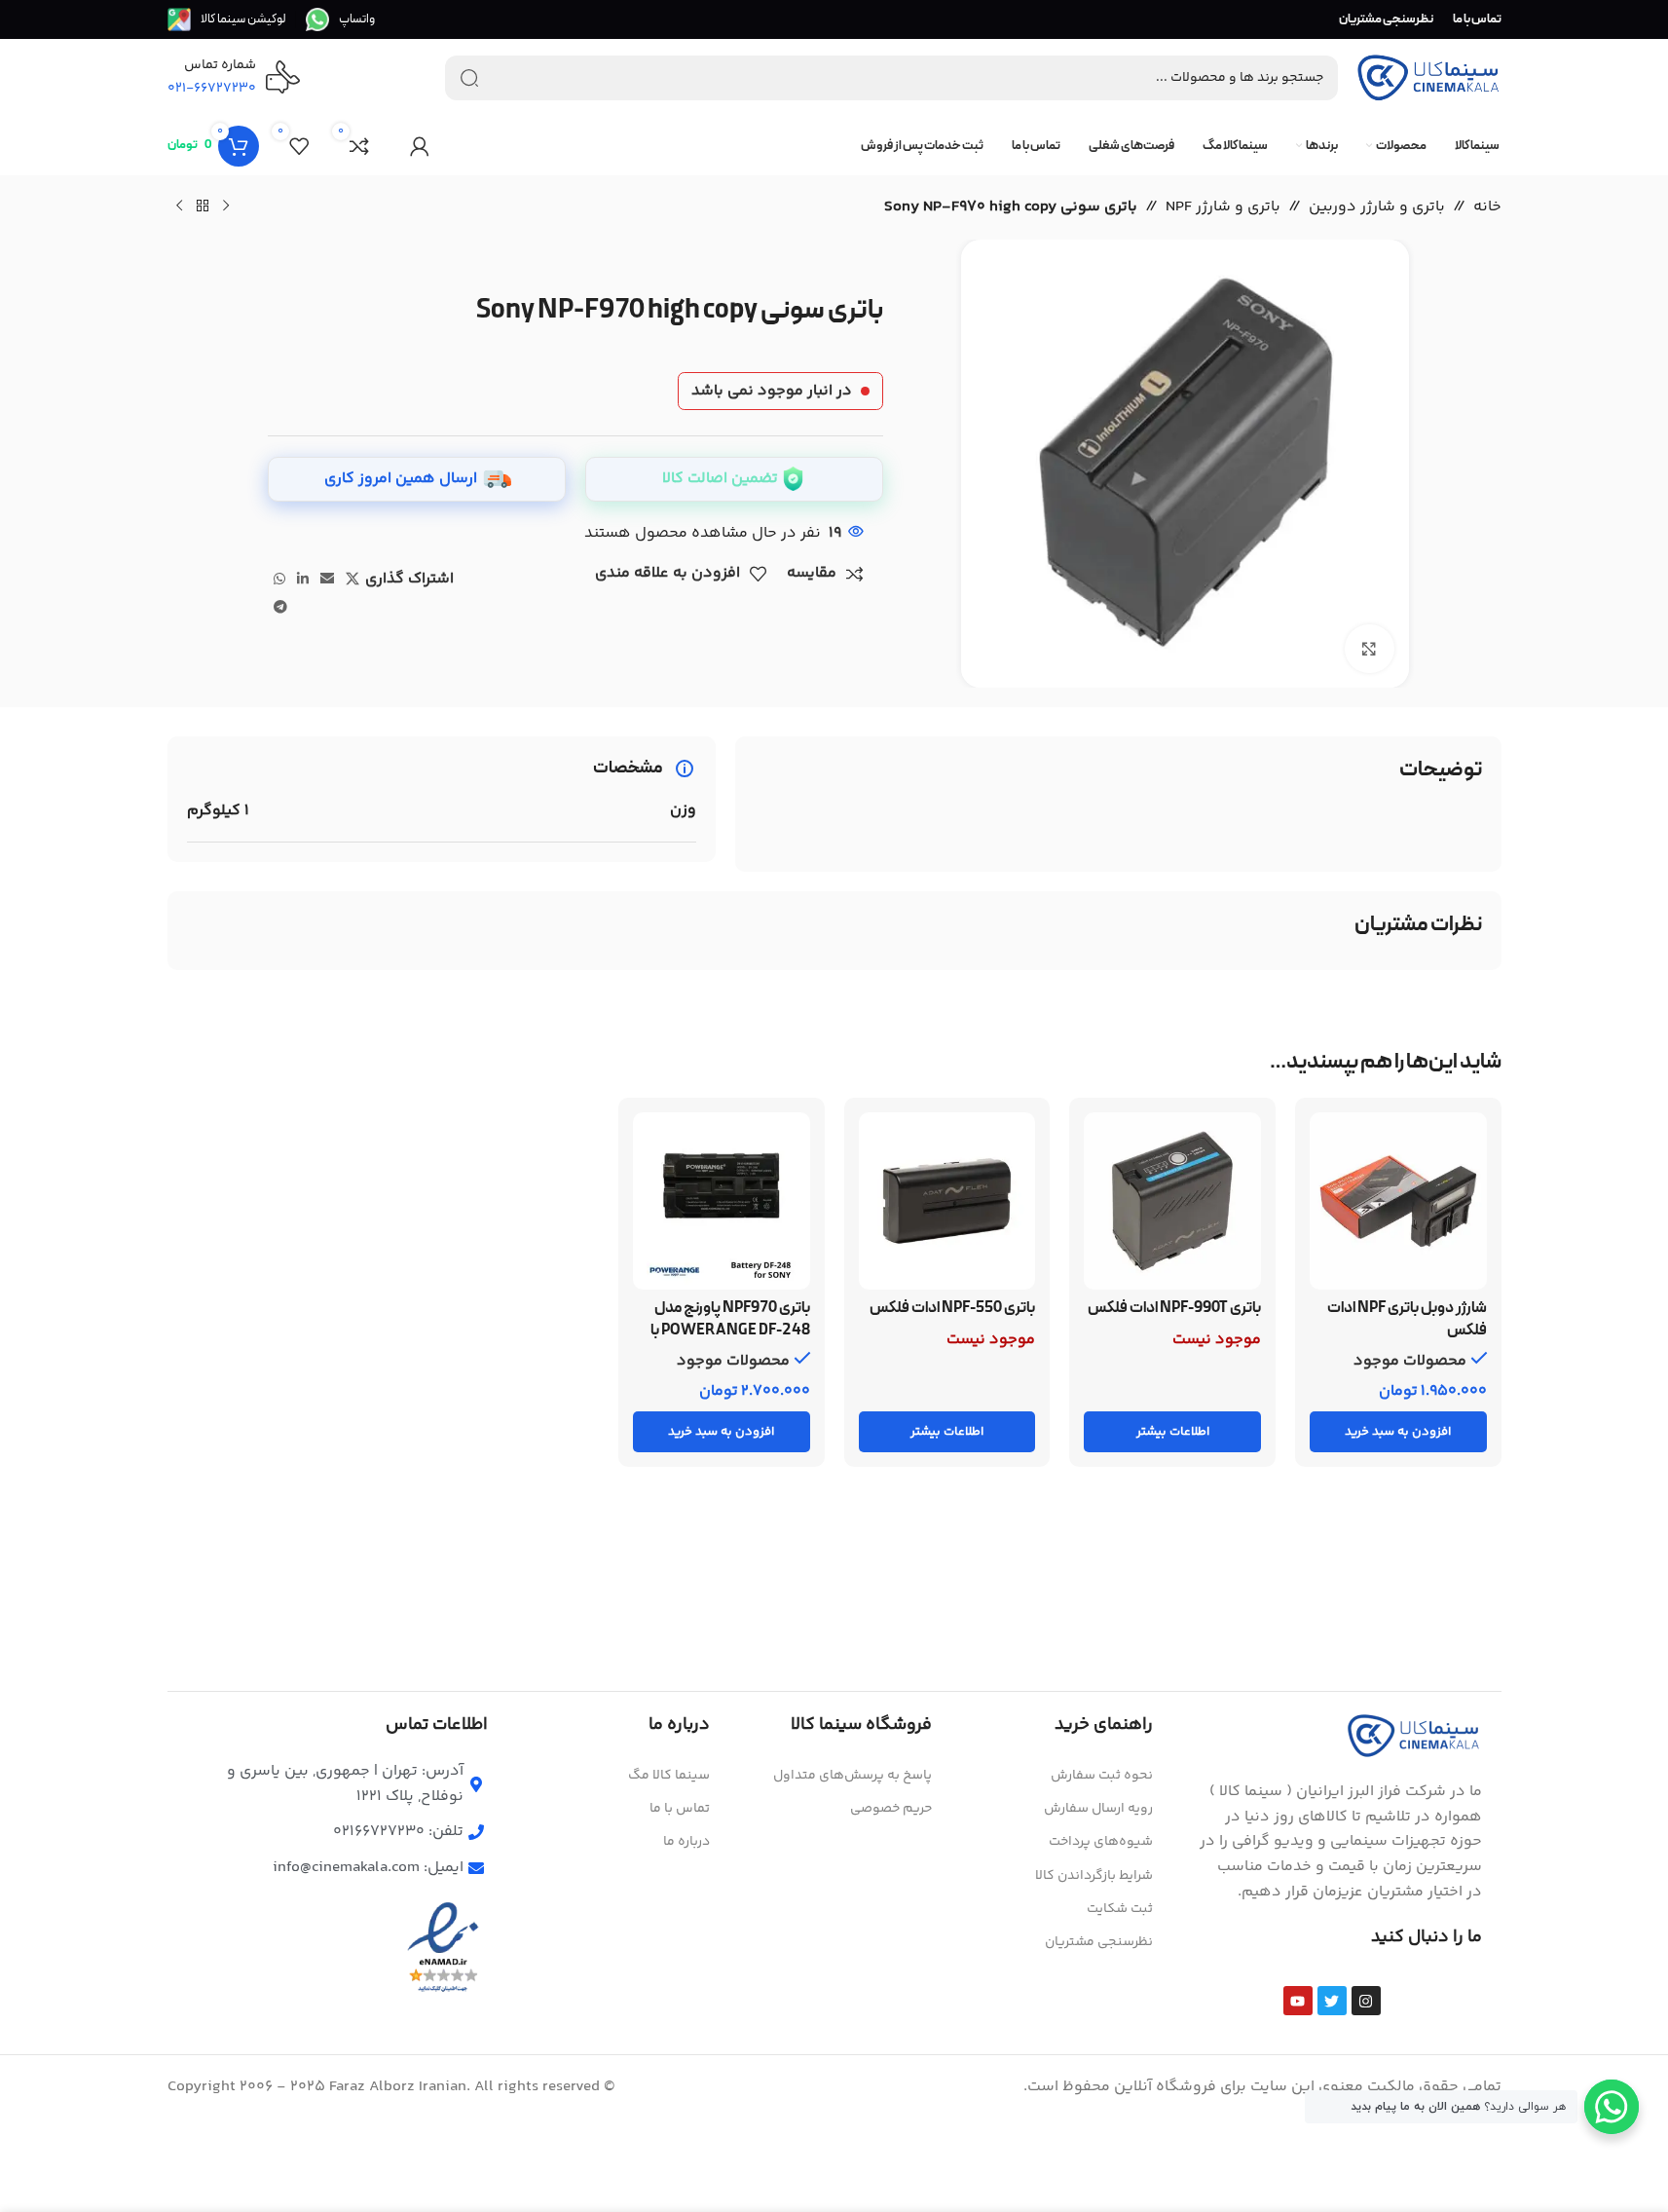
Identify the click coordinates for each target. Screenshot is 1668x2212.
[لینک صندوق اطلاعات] (340, 19)
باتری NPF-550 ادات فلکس (952, 1308)
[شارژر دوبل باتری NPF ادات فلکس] (1398, 1201)
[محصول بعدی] (179, 206)
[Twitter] (1332, 2001)
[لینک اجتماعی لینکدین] (303, 580)
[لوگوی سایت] (1428, 78)
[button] (1398, 1432)
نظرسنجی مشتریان (1099, 1942)
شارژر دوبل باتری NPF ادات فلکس (1407, 1319)
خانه (1487, 207)
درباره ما (686, 1842)
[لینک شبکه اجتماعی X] (352, 580)
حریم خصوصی (891, 1809)
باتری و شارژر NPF (1223, 207)
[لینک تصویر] (1414, 1736)
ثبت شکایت (1120, 1909)
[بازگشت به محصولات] (203, 206)
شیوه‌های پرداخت (1101, 1842)
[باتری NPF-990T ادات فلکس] (1172, 1201)
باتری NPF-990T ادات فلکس (1174, 1308)
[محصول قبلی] (226, 206)
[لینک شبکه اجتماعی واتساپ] (279, 580)
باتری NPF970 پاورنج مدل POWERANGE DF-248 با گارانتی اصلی (730, 1330)
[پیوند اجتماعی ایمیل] (327, 580)
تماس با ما (680, 1809)
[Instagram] (1366, 2001)
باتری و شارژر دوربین (1377, 207)
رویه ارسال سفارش (1098, 1809)
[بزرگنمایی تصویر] (1369, 649)
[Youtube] (1298, 2001)
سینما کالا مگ (669, 1776)
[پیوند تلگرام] (280, 608)
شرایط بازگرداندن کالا (1094, 1876)
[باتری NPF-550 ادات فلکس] (947, 1201)
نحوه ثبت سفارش (1102, 1776)
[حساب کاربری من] (420, 146)
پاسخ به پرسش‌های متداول (853, 1776)
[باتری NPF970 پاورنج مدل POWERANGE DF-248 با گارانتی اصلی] (722, 1201)
